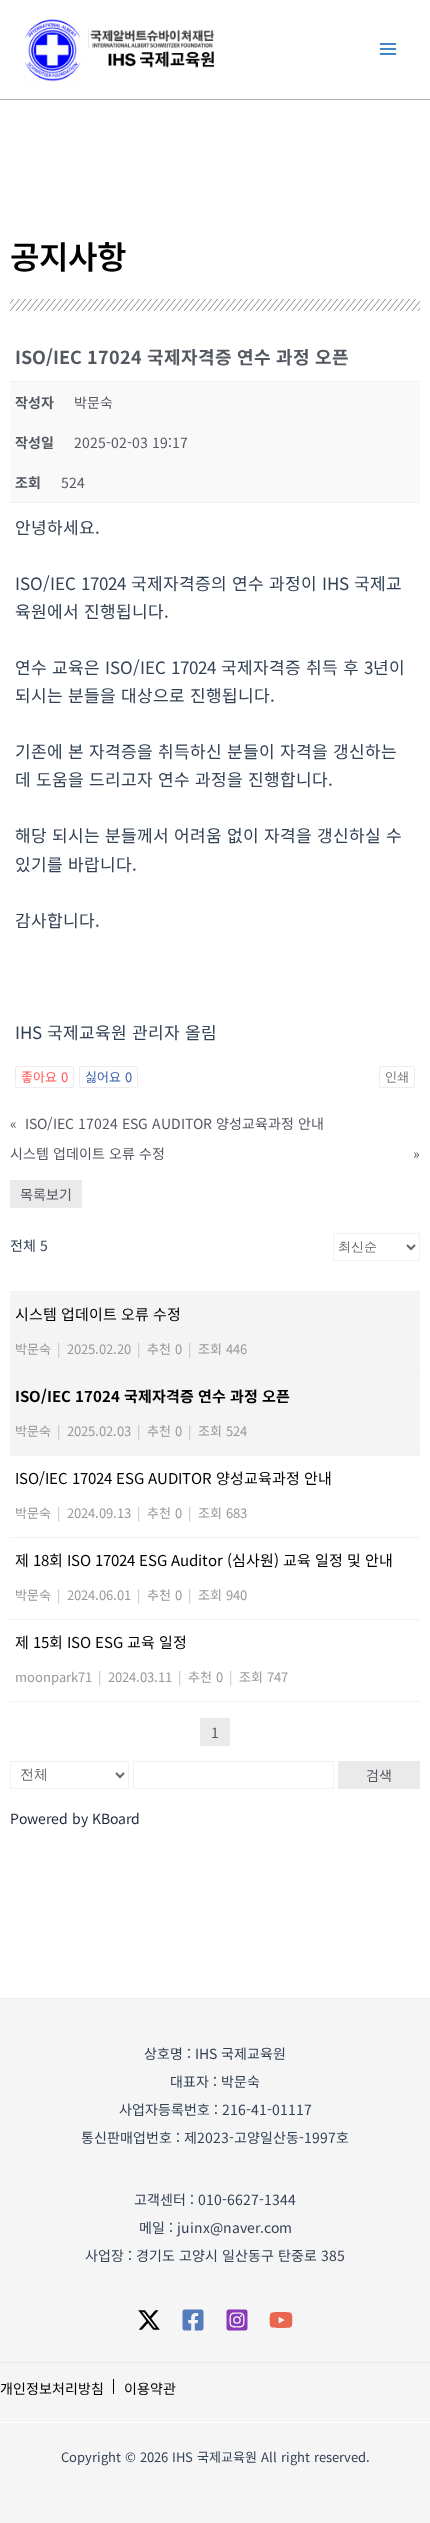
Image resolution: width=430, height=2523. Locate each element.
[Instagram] (237, 2320)
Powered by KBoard (75, 1818)
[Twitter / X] (149, 2320)
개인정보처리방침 (52, 2388)
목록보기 (46, 1194)
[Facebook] (193, 2320)
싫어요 (108, 1076)
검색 (379, 1775)
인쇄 (397, 1076)
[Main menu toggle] (388, 49)
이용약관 (150, 2388)
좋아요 (44, 1076)
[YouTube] (281, 2320)
